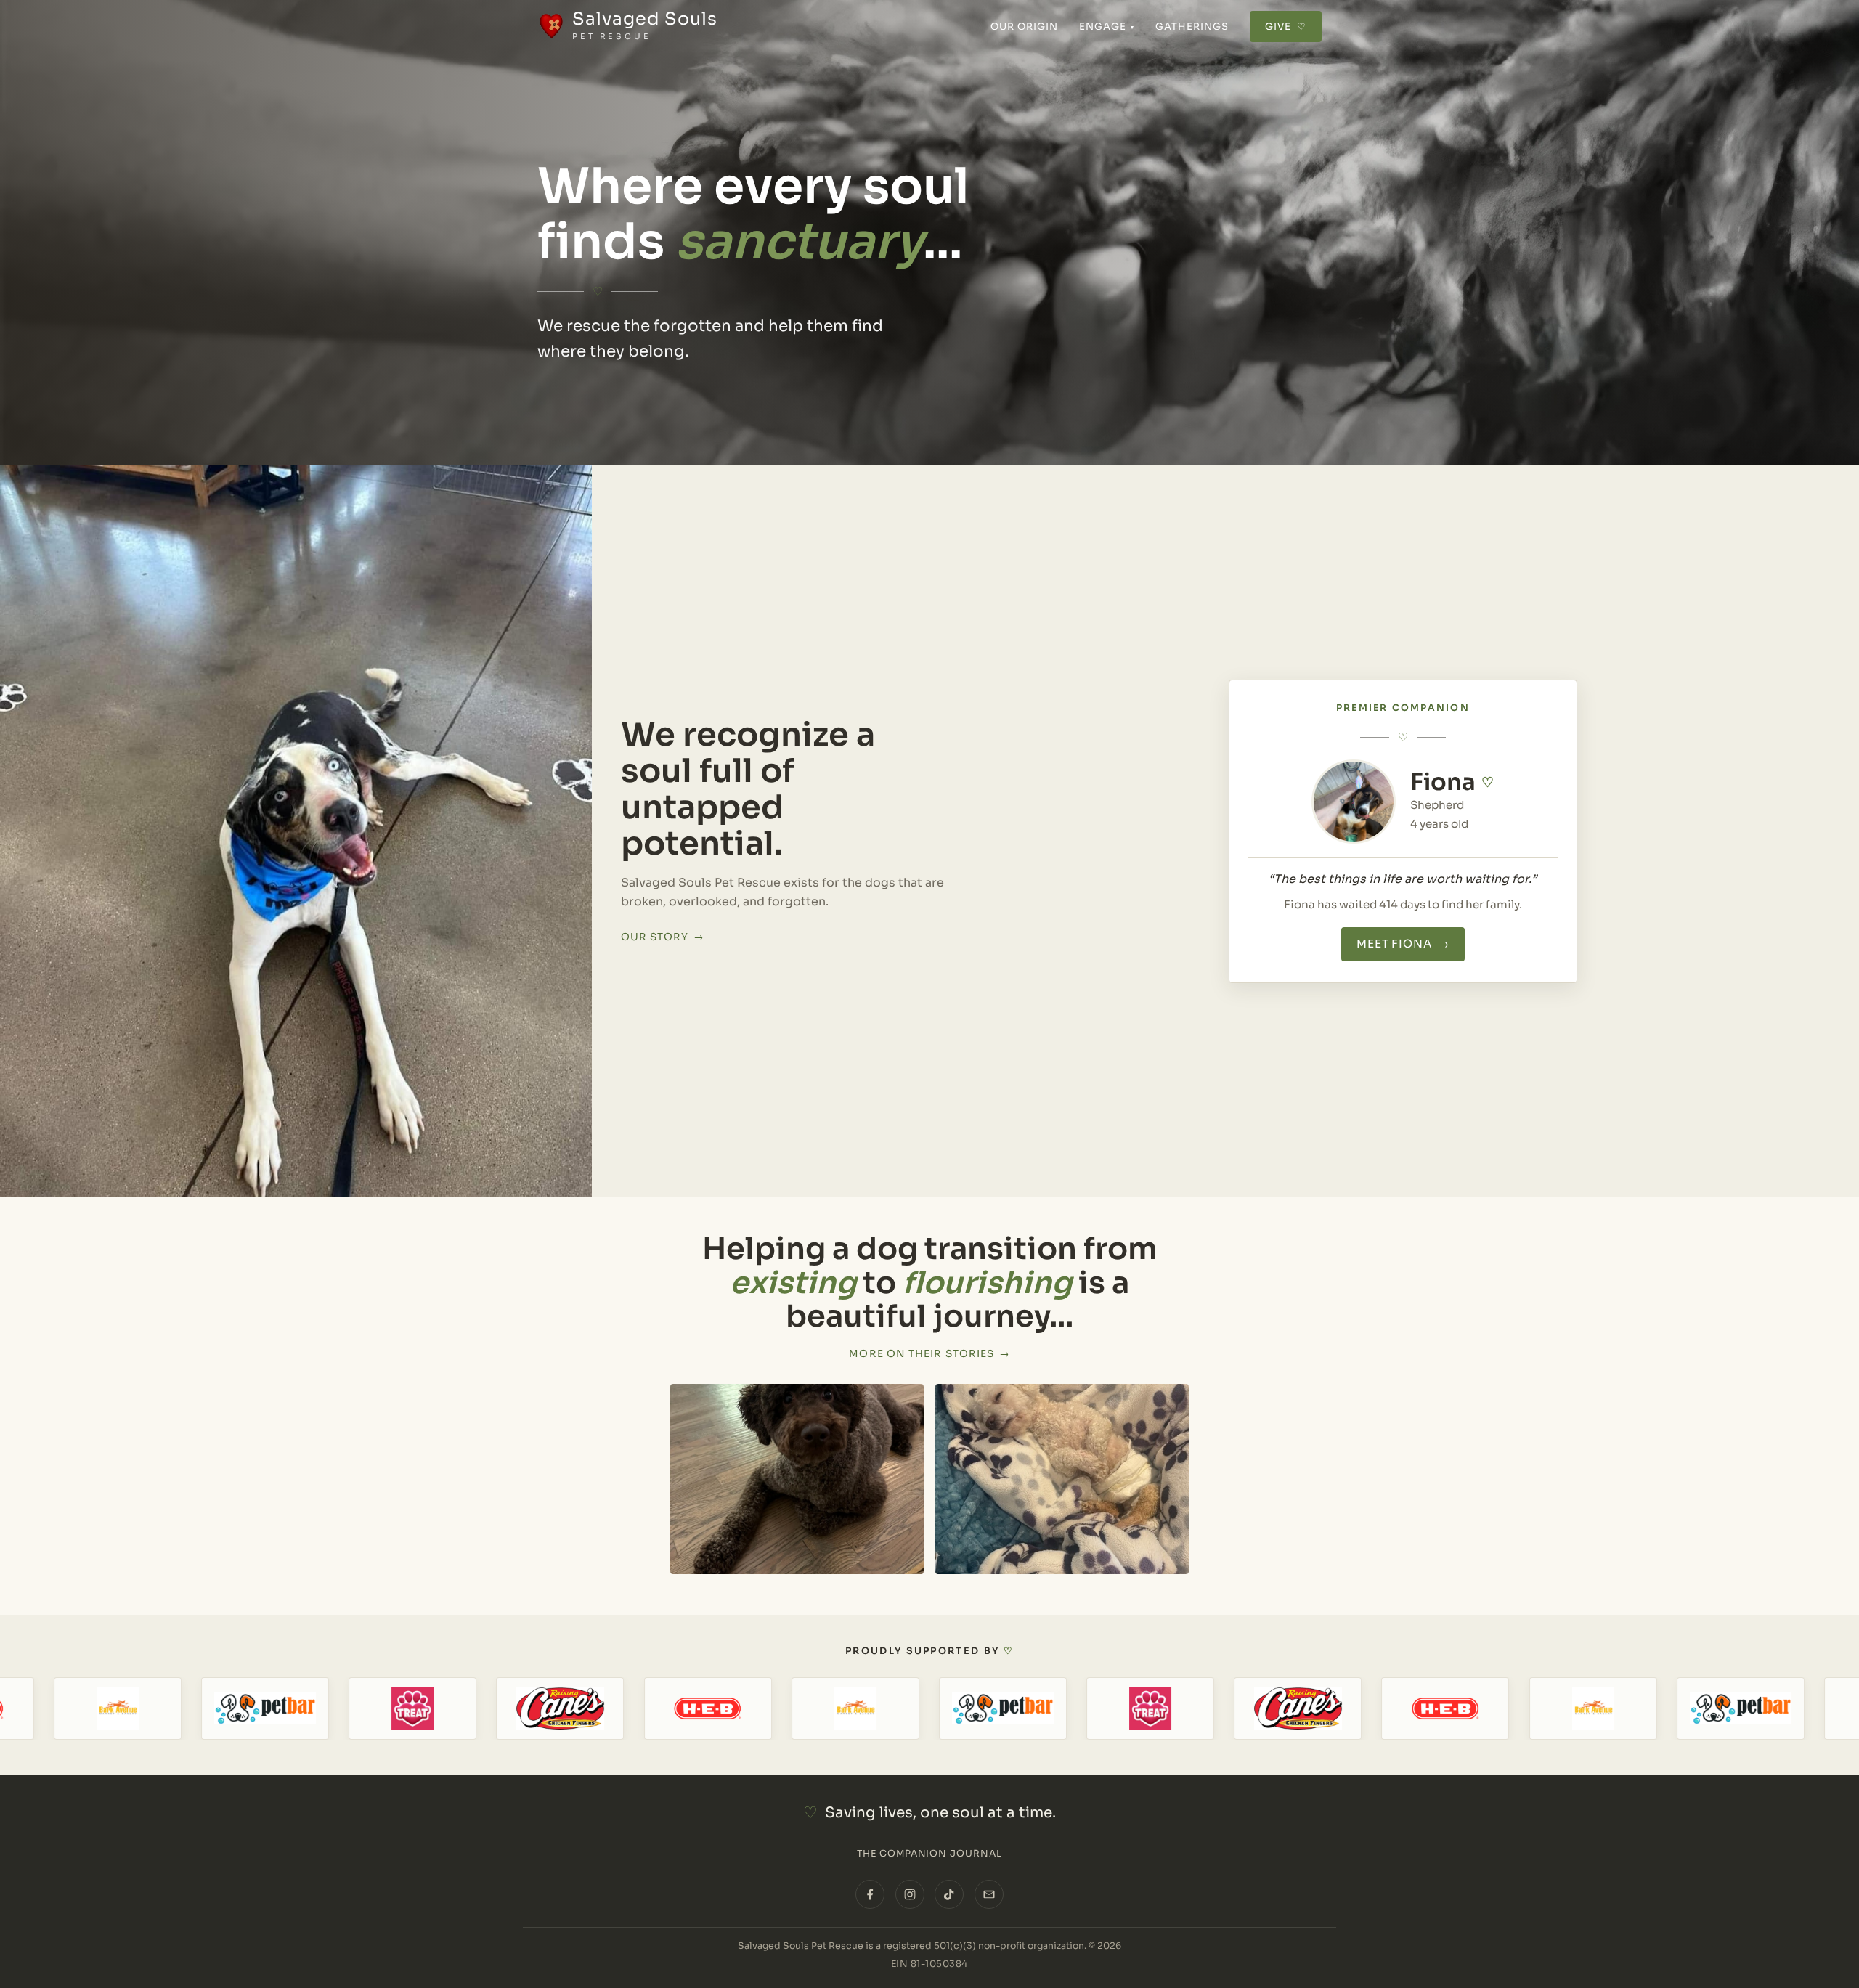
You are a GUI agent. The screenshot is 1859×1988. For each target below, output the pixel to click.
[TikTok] (949, 1894)
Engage (1107, 27)
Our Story (663, 937)
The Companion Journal (930, 1854)
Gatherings (1192, 27)
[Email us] (989, 1894)
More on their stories (929, 1354)
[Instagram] (910, 1894)
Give (1286, 27)
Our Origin (1025, 27)
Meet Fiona (1403, 944)
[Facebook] (870, 1894)
